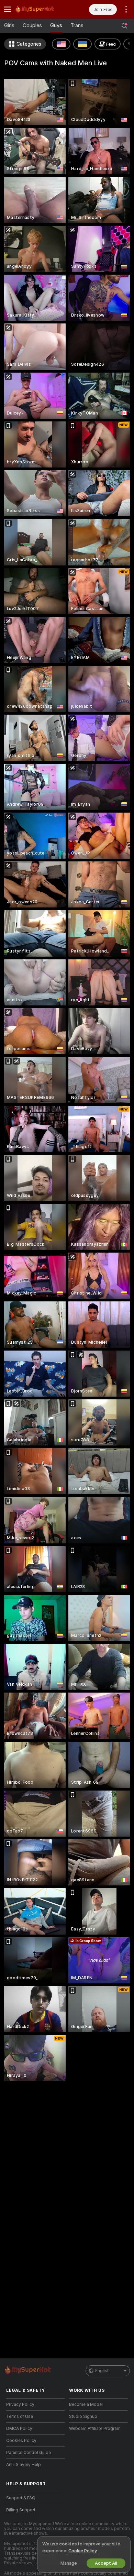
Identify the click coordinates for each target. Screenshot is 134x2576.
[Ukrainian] (82, 44)
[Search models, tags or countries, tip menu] (124, 26)
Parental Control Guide (29, 2453)
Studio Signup (83, 2417)
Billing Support (21, 2510)
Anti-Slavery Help (24, 2465)
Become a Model (86, 2404)
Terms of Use (20, 2417)
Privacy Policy (20, 2404)
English (102, 2371)
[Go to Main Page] (41, 9)
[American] (61, 44)
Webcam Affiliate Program (95, 2429)
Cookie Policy (82, 2551)
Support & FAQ (21, 2498)
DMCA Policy (19, 2429)
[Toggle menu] (8, 9)
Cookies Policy (21, 2441)
